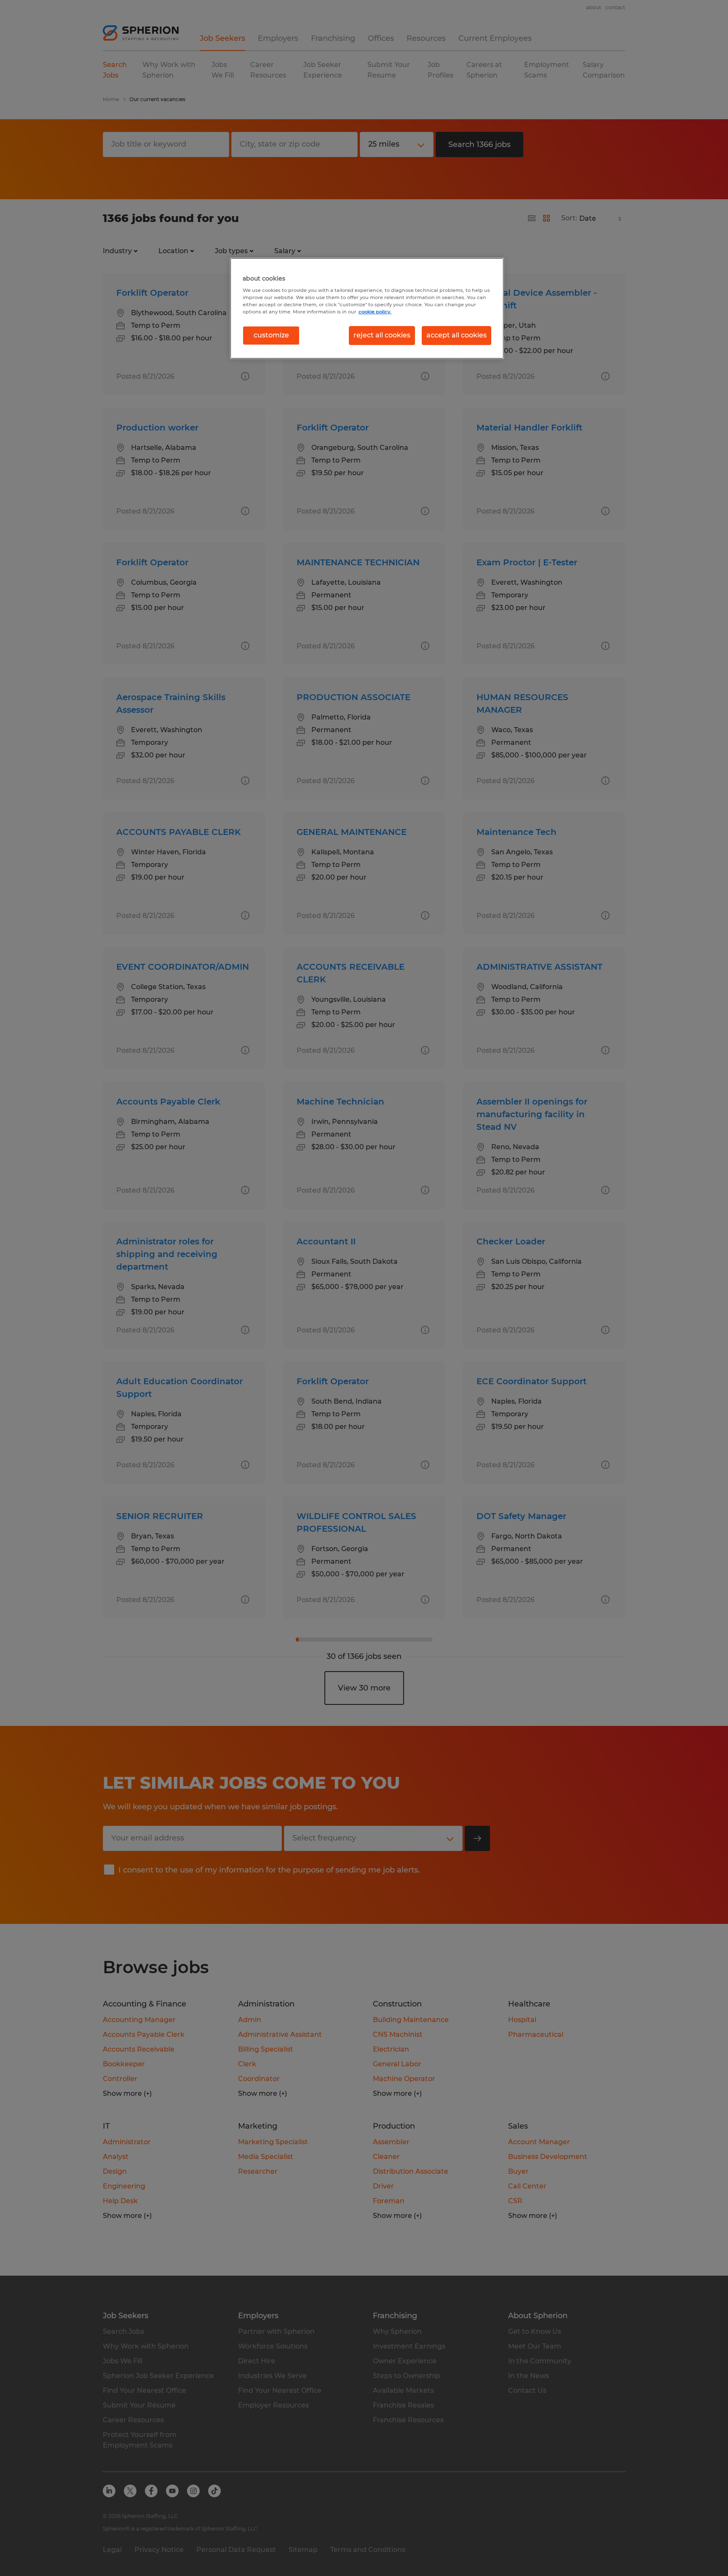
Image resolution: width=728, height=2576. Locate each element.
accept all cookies (456, 335)
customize (271, 335)
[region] (367, 308)
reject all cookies (382, 335)
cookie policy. (375, 312)
